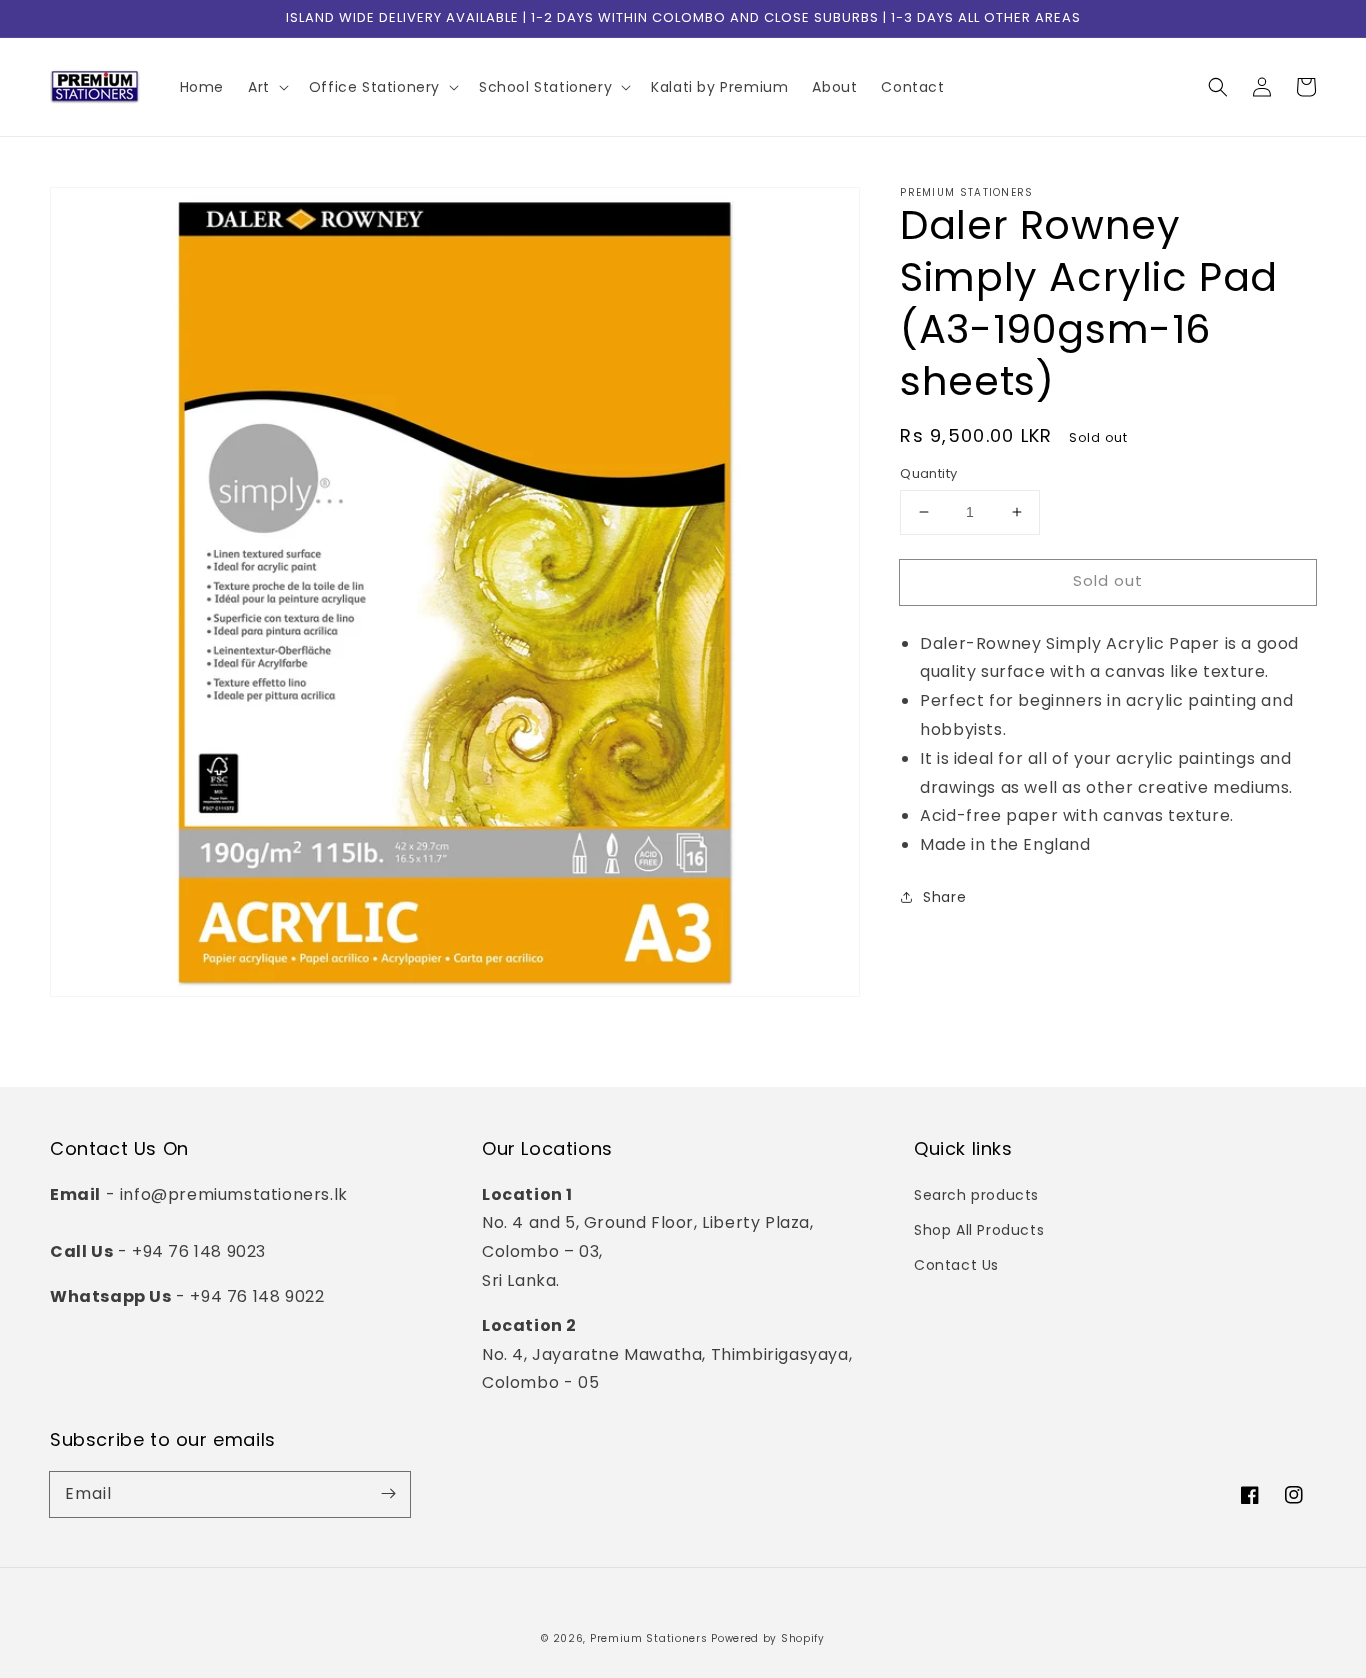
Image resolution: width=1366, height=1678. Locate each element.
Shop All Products (979, 1230)
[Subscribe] (388, 1494)
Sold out (1108, 580)
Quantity (928, 473)
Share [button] (944, 897)
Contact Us (956, 1265)
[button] (1218, 87)
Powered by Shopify (768, 1638)
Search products (976, 1195)
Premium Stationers (649, 1638)
